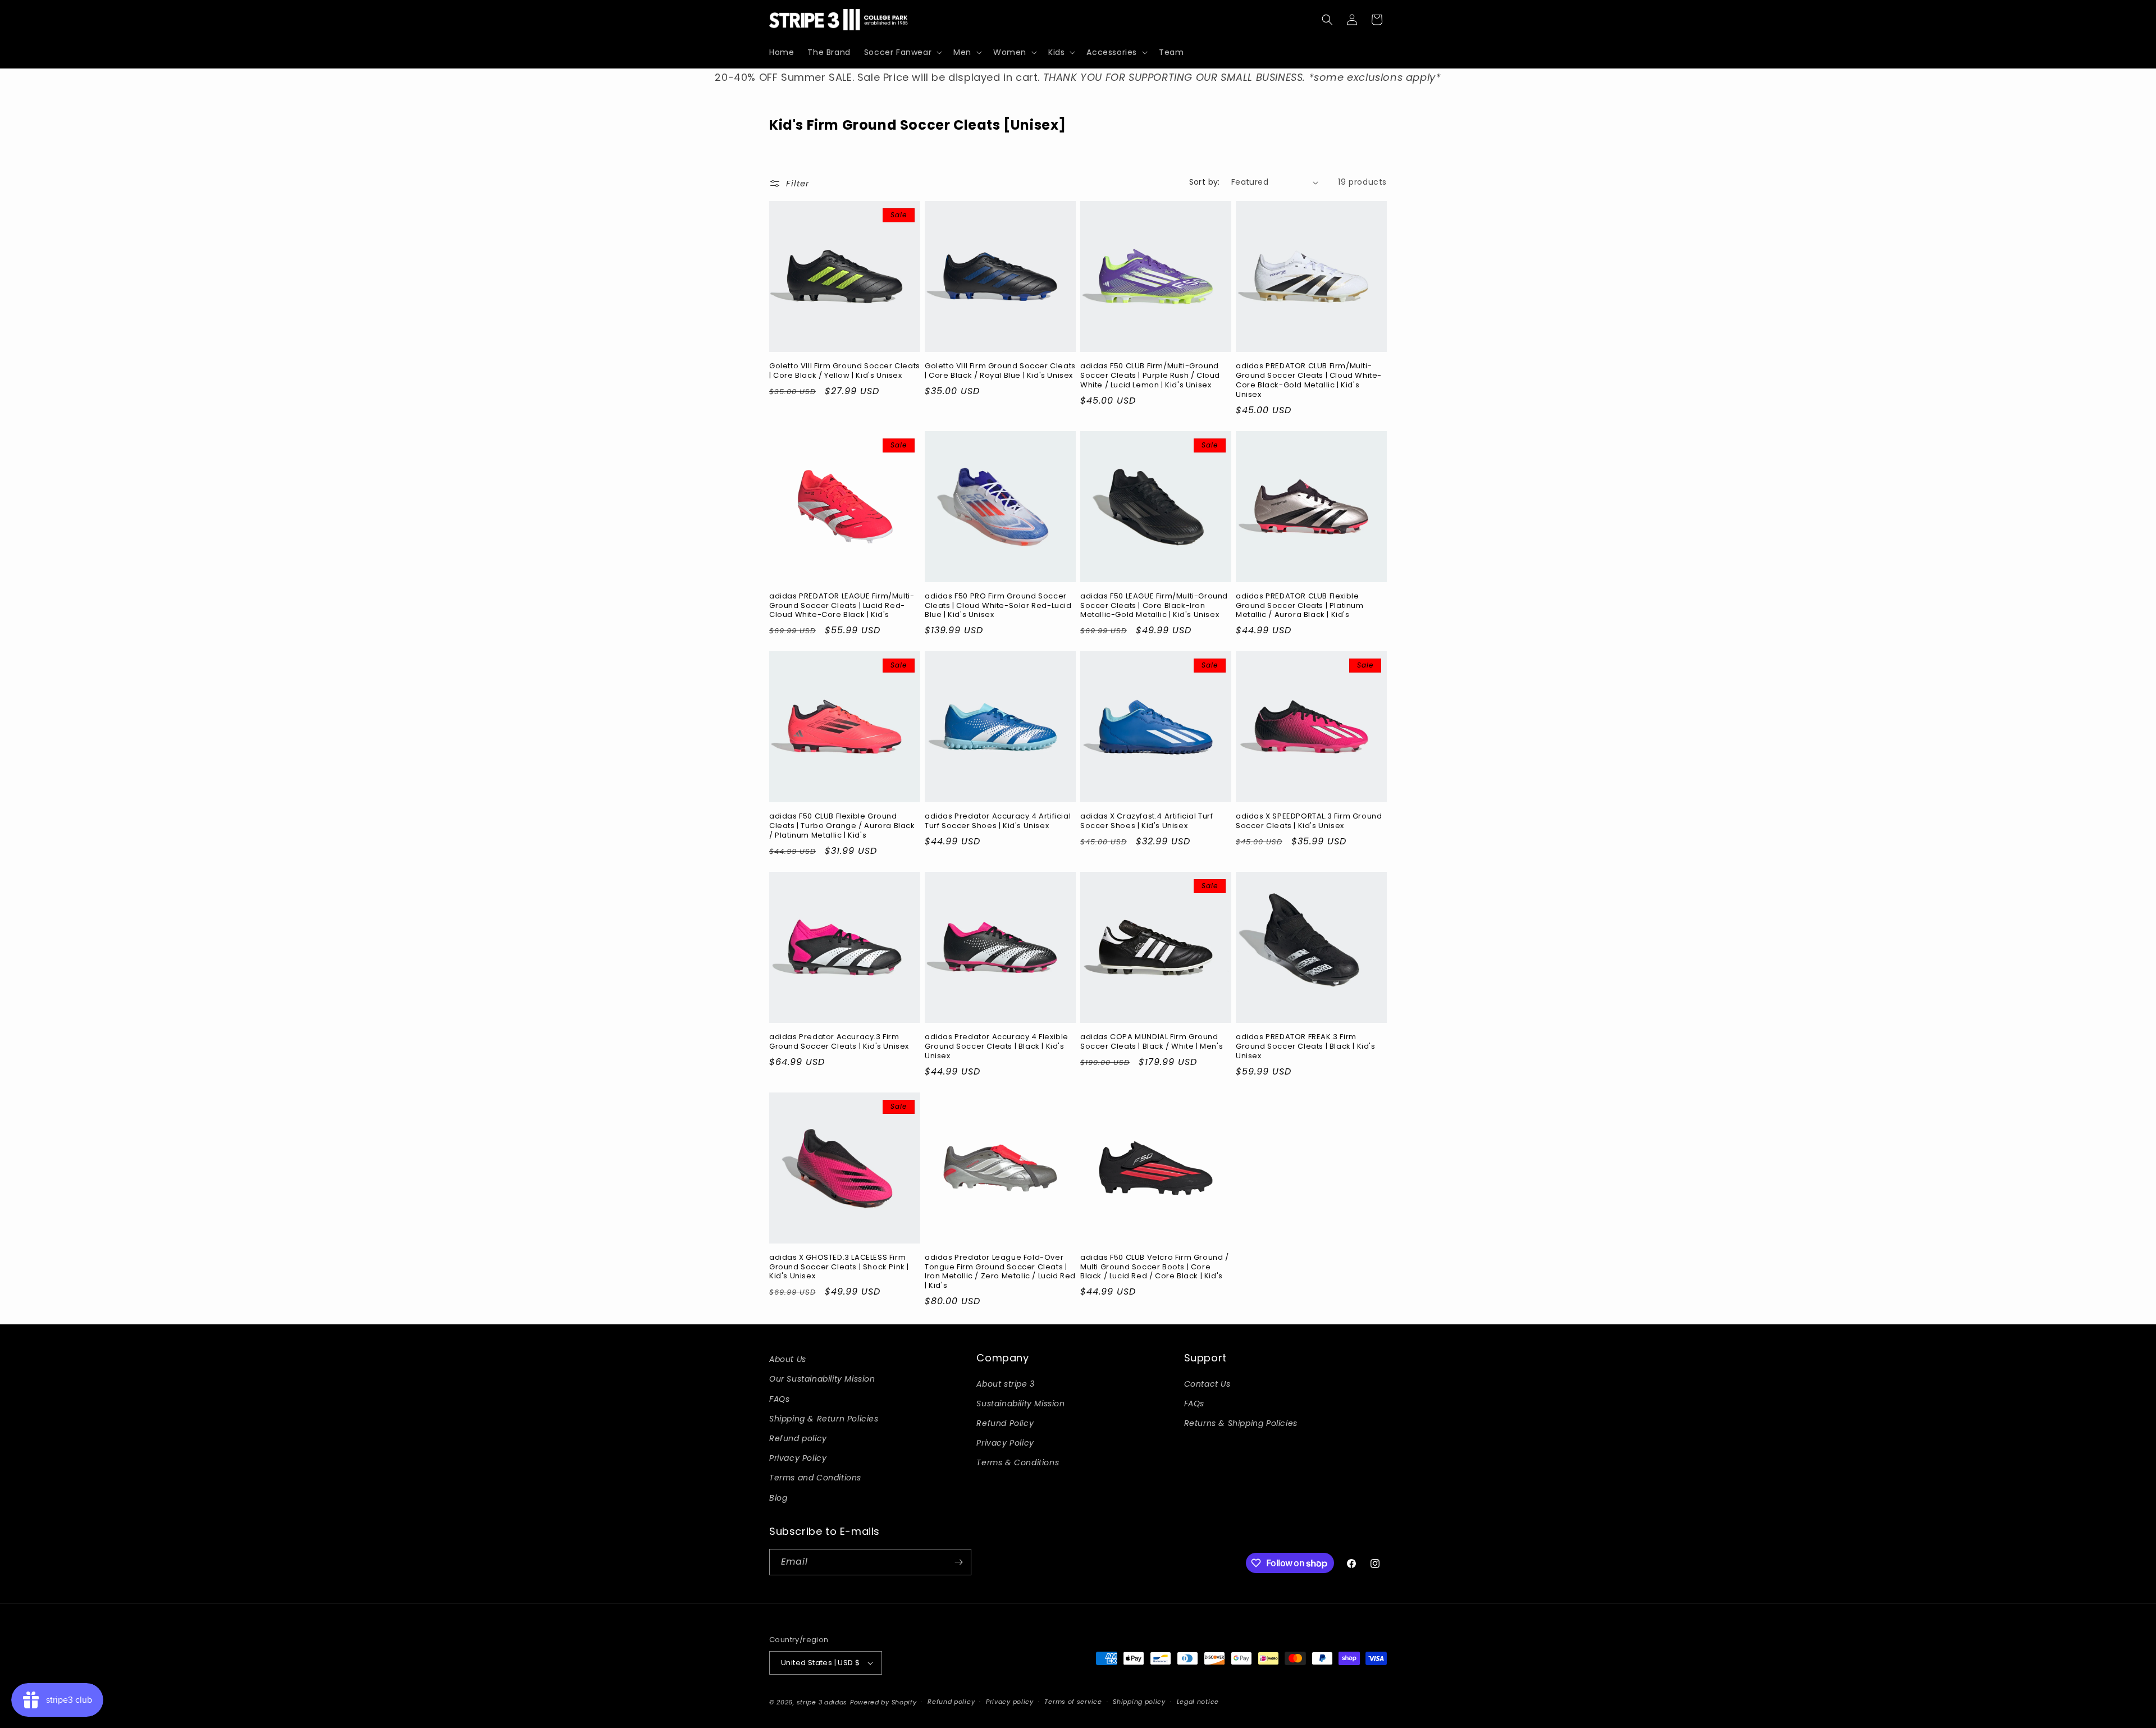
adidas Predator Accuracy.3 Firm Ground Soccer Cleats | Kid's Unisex (839, 1042)
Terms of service (1073, 1702)
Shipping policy (1139, 1702)
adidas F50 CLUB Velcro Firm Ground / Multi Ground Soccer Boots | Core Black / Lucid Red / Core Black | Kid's (1155, 1267)
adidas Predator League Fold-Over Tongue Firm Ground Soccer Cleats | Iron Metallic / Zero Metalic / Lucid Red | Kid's (1000, 1272)
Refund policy (798, 1438)
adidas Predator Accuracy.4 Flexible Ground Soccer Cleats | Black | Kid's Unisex (997, 1047)
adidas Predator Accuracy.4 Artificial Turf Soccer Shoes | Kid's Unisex (998, 821)
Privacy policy (1010, 1702)
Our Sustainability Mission (822, 1379)
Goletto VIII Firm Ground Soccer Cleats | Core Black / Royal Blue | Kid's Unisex (1000, 371)
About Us (788, 1359)
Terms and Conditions (815, 1478)
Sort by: (1205, 182)
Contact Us (1207, 1384)
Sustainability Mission (1020, 1404)
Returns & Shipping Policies (1241, 1423)
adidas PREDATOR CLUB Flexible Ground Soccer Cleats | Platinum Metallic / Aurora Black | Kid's (1300, 606)
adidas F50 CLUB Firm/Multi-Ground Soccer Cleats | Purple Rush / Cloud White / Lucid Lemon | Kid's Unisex (1150, 376)
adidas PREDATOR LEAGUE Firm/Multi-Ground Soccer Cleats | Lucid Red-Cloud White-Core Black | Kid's (842, 606)
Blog (778, 1498)
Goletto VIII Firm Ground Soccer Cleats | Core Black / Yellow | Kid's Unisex (845, 371)
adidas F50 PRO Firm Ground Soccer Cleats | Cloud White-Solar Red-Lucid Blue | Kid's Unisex (998, 606)
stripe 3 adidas (822, 1702)
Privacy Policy (798, 1458)
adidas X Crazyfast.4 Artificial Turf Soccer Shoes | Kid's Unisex (1147, 821)
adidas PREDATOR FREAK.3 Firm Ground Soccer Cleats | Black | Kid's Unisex (1306, 1047)
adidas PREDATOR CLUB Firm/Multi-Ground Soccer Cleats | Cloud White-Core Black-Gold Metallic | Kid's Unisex (1309, 381)
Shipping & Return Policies (824, 1419)
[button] (902, 52)
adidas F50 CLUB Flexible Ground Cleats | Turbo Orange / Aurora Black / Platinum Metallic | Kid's (842, 826)
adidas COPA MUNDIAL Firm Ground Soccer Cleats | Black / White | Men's (1152, 1042)
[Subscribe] (958, 1562)
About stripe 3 (1005, 1384)
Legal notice (1198, 1702)
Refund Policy (1005, 1423)
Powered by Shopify (883, 1702)
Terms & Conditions (1018, 1462)
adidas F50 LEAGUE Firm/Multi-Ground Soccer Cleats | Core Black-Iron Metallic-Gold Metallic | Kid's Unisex (1154, 606)
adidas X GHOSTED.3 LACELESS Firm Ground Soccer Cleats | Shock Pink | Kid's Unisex (839, 1267)
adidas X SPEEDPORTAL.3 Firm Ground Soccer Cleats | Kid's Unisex (1309, 821)
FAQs (779, 1399)
